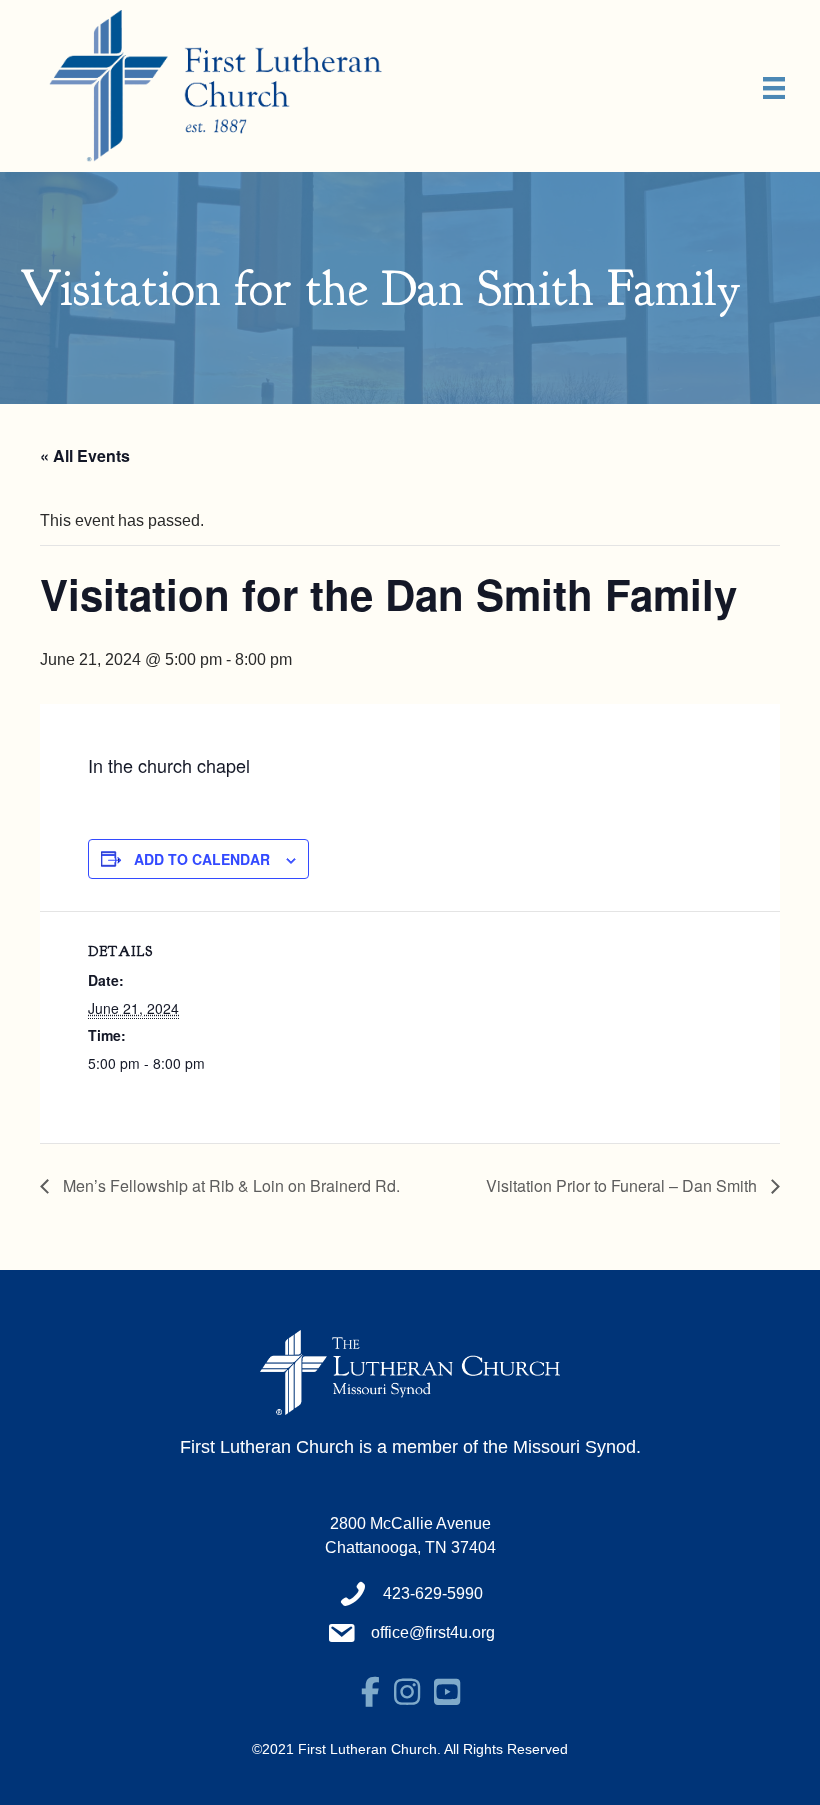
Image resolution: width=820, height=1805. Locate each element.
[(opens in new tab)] (410, 1371)
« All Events (85, 455)
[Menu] (774, 88)
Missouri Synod (574, 1447)
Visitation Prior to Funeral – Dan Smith (623, 1185)
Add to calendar (202, 859)
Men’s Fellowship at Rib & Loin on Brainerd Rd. (229, 1185)
